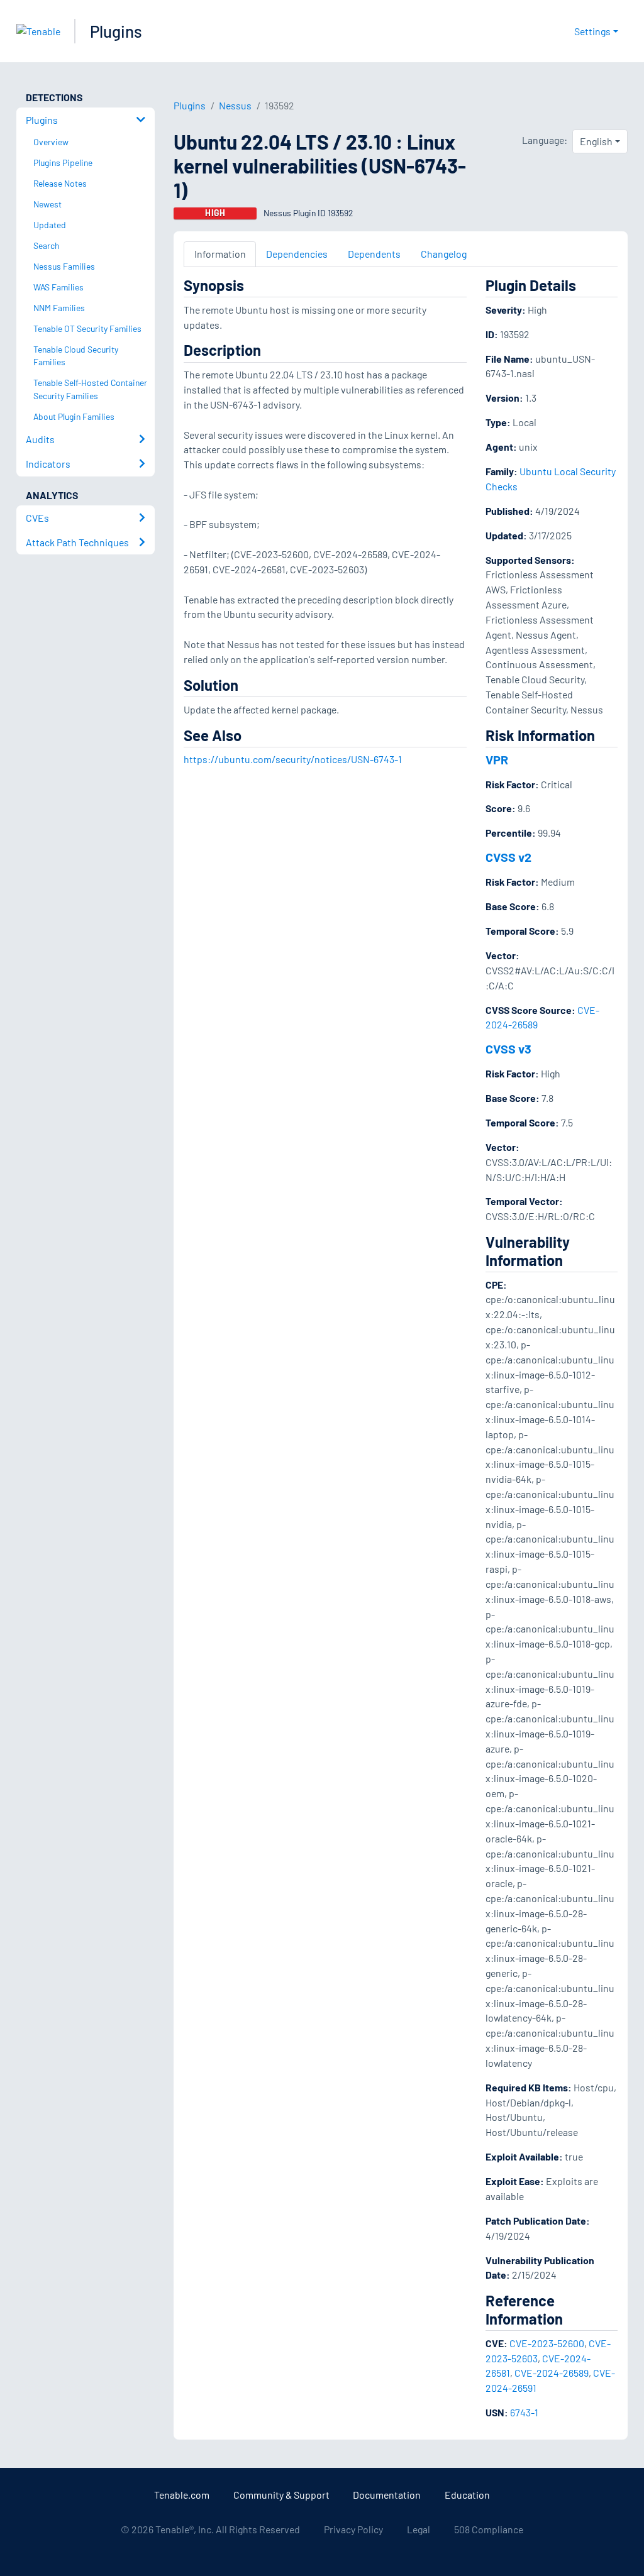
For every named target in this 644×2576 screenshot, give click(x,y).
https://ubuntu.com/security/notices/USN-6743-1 (293, 759)
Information (220, 254)
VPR (497, 759)
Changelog (444, 254)
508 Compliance (489, 2529)
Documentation (387, 2495)
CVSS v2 (508, 857)
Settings (592, 31)
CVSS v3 (508, 1049)
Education (467, 2495)
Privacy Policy (353, 2529)
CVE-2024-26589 (552, 2373)
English (596, 141)
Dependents (374, 254)
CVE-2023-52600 (547, 2343)
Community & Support (281, 2495)
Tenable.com (182, 2495)
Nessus (235, 105)
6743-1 (524, 2412)
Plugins (116, 31)
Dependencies (297, 254)
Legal (419, 2529)
